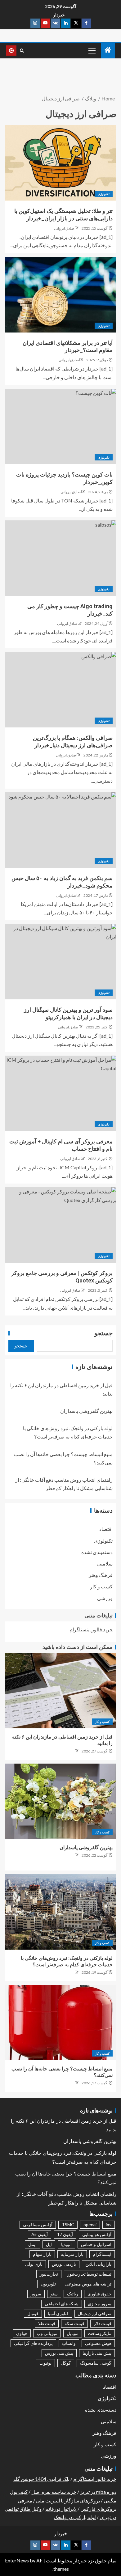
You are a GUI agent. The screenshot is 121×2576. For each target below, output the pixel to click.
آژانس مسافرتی (38, 2224)
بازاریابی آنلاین (98, 2264)
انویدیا (66, 2244)
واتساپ (69, 2343)
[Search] (22, 51)
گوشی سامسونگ (96, 2363)
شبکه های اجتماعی (62, 2304)
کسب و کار (101, 1586)
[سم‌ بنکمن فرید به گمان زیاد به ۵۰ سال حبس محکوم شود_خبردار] (60, 830)
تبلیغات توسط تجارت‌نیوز (89, 2274)
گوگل (66, 2363)
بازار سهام (42, 2254)
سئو (54, 2294)
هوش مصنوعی (98, 2343)
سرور (36, 2294)
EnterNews (17, 2560)
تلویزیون (48, 2284)
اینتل (32, 2244)
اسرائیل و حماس (96, 2244)
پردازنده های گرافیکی (33, 2343)
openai (90, 2224)
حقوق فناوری (99, 2294)
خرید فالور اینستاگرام (91, 1629)
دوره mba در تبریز (98, 2492)
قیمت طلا (47, 2323)
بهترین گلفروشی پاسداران (86, 1411)
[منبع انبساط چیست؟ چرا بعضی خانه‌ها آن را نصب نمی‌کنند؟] (60, 2023)
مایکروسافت (100, 2333)
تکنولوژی (104, 194)
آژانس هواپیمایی (97, 2234)
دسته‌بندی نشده (97, 1552)
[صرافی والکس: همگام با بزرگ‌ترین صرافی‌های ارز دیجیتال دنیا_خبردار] (60, 690)
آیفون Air (40, 2234)
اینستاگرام (102, 2254)
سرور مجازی (100, 2304)
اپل (49, 2244)
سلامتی (105, 1563)
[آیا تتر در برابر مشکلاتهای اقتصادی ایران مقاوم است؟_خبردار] (60, 295)
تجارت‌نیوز (49, 2274)
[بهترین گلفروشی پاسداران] (60, 1801)
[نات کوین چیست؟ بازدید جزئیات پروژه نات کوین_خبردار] (60, 426)
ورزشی (105, 1598)
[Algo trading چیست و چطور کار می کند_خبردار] (60, 558)
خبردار (59, 15)
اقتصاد (106, 1529)
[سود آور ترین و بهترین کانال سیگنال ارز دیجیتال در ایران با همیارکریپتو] (60, 962)
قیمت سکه (74, 2323)
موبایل (73, 2333)
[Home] (108, 50)
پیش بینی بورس (59, 2353)
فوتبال (33, 2313)
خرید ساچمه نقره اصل (54, 2492)
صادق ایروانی (64, 228)
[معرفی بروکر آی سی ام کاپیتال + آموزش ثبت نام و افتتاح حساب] (60, 1093)
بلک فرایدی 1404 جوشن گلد (41, 2479)
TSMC (68, 2224)
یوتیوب (45, 2363)
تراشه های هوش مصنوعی (88, 2284)
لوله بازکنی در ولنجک (75, 2517)
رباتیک (73, 2294)
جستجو (103, 1333)
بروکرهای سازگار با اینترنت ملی (68, 2500)
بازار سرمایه (72, 2254)
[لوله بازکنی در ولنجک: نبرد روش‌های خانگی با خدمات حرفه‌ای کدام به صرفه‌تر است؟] (60, 1912)
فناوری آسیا (58, 2313)
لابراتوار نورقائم (61, 2509)
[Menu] (92, 50)
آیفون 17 (65, 2234)
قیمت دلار (103, 2323)
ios (109, 2224)
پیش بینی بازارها (97, 2353)
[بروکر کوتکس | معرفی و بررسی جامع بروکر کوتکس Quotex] (60, 1225)
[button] (92, 50)
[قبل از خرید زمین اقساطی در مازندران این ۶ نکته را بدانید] (60, 1691)
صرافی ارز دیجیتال (95, 2313)
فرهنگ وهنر (101, 1575)
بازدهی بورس (64, 2264)
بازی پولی (34, 2264)
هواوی (22, 2333)
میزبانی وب (47, 2333)
